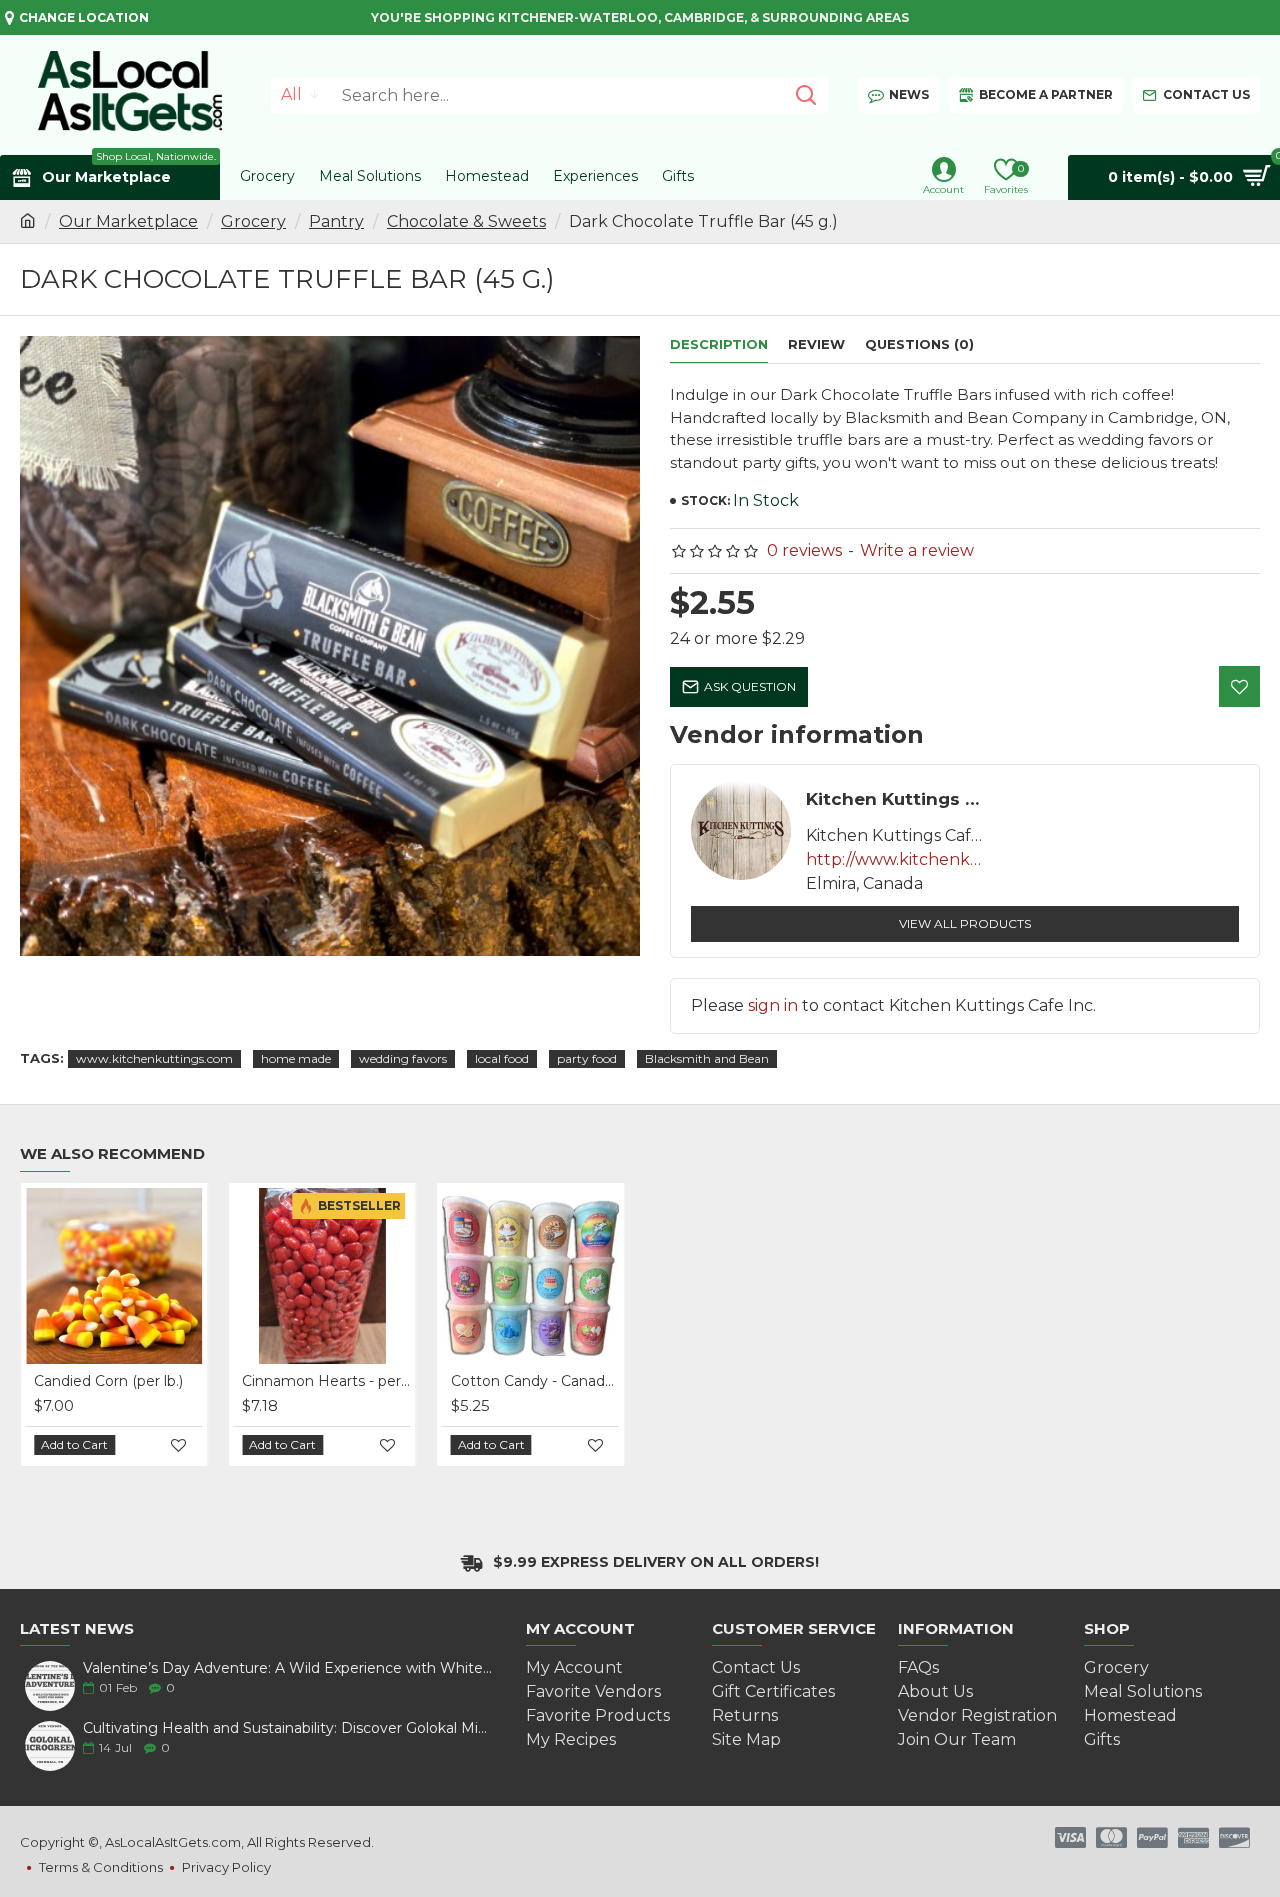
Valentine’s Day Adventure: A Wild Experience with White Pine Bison (288, 1668)
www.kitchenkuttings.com (154, 1058)
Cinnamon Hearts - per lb (326, 1381)
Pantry (336, 221)
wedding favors (403, 1058)
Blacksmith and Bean (707, 1058)
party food (587, 1058)
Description (719, 344)
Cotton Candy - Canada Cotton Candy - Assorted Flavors (535, 1381)
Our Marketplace (128, 221)
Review (816, 344)
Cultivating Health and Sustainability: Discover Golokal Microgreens (288, 1728)
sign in (773, 1005)
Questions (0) (919, 344)
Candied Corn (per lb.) (108, 1381)
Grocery (253, 221)
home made (296, 1058)
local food (502, 1058)
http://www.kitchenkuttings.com (896, 859)
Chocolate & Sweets (466, 221)
